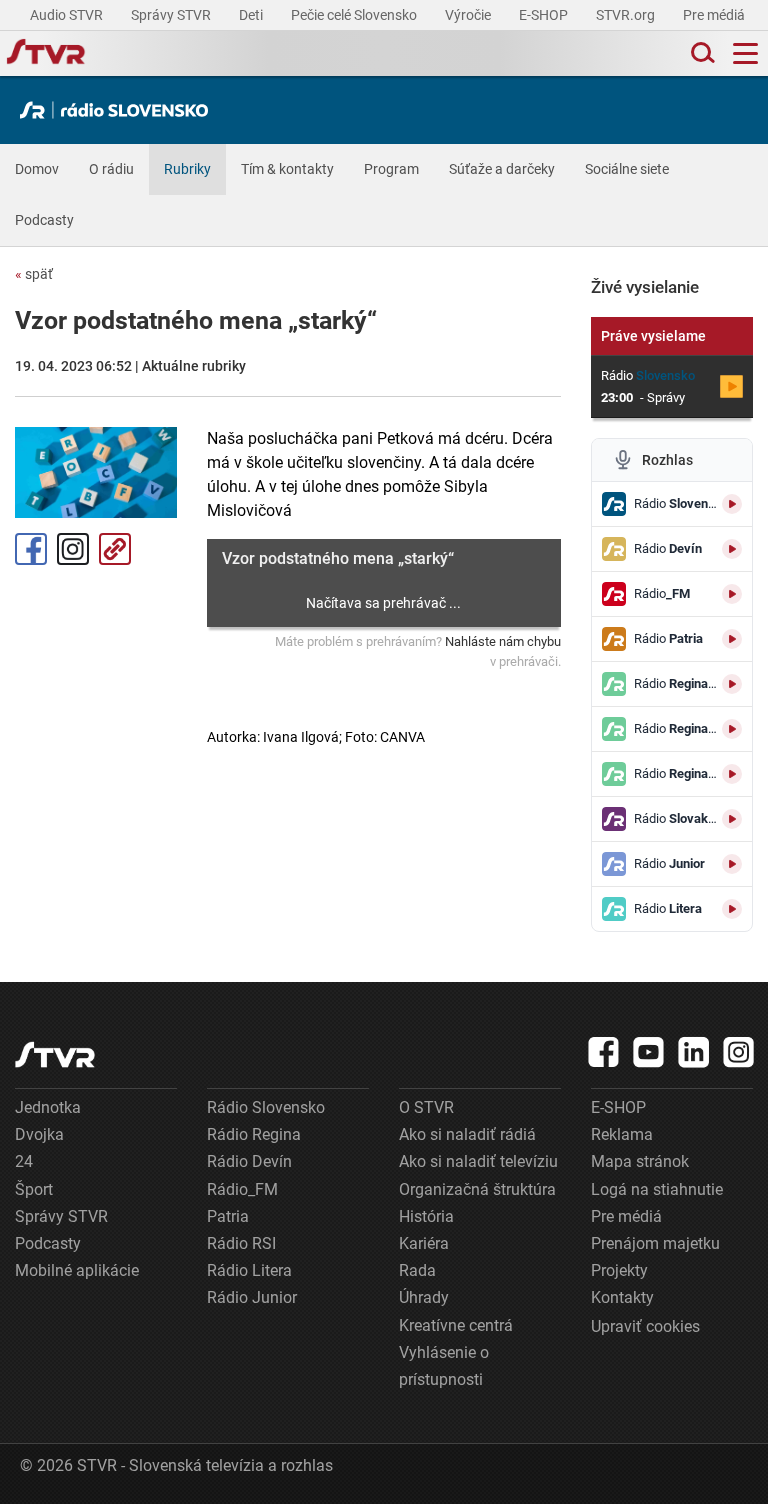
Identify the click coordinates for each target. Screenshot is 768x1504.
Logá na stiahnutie (657, 1189)
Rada (417, 1270)
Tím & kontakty (287, 169)
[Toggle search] (701, 53)
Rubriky (187, 169)
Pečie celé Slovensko (355, 15)
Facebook (31, 549)
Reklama (622, 1134)
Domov (37, 169)
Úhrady (424, 1297)
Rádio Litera (249, 1270)
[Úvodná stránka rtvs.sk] (46, 54)
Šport (34, 1189)
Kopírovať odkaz (115, 549)
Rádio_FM (242, 1189)
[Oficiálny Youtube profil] (649, 1052)
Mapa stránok (640, 1161)
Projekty (619, 1270)
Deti (252, 15)
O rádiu (111, 169)
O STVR (426, 1107)
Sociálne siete (627, 169)
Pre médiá (715, 15)
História (426, 1216)
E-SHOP (545, 15)
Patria (228, 1216)
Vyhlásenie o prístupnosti (444, 1366)
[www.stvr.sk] (55, 1054)
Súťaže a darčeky (502, 169)
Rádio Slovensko (266, 1107)
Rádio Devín (249, 1161)
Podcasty (44, 220)
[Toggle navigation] (745, 53)
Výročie (469, 15)
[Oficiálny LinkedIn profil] (694, 1052)
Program (391, 169)
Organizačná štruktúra (477, 1189)
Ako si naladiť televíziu (478, 1161)
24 (24, 1161)
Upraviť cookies (645, 1326)
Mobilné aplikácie (77, 1270)
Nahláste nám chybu (503, 641)
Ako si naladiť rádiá (467, 1134)
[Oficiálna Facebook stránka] (604, 1052)
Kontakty (622, 1297)
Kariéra (424, 1243)
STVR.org (627, 15)
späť (34, 274)
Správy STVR (172, 15)
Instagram (73, 549)
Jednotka (48, 1107)
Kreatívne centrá (456, 1325)
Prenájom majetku (655, 1243)
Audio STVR (68, 15)
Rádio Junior (252, 1297)
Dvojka (39, 1134)
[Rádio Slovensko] (119, 110)
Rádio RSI (241, 1243)
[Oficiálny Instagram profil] (739, 1052)
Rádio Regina (254, 1134)
